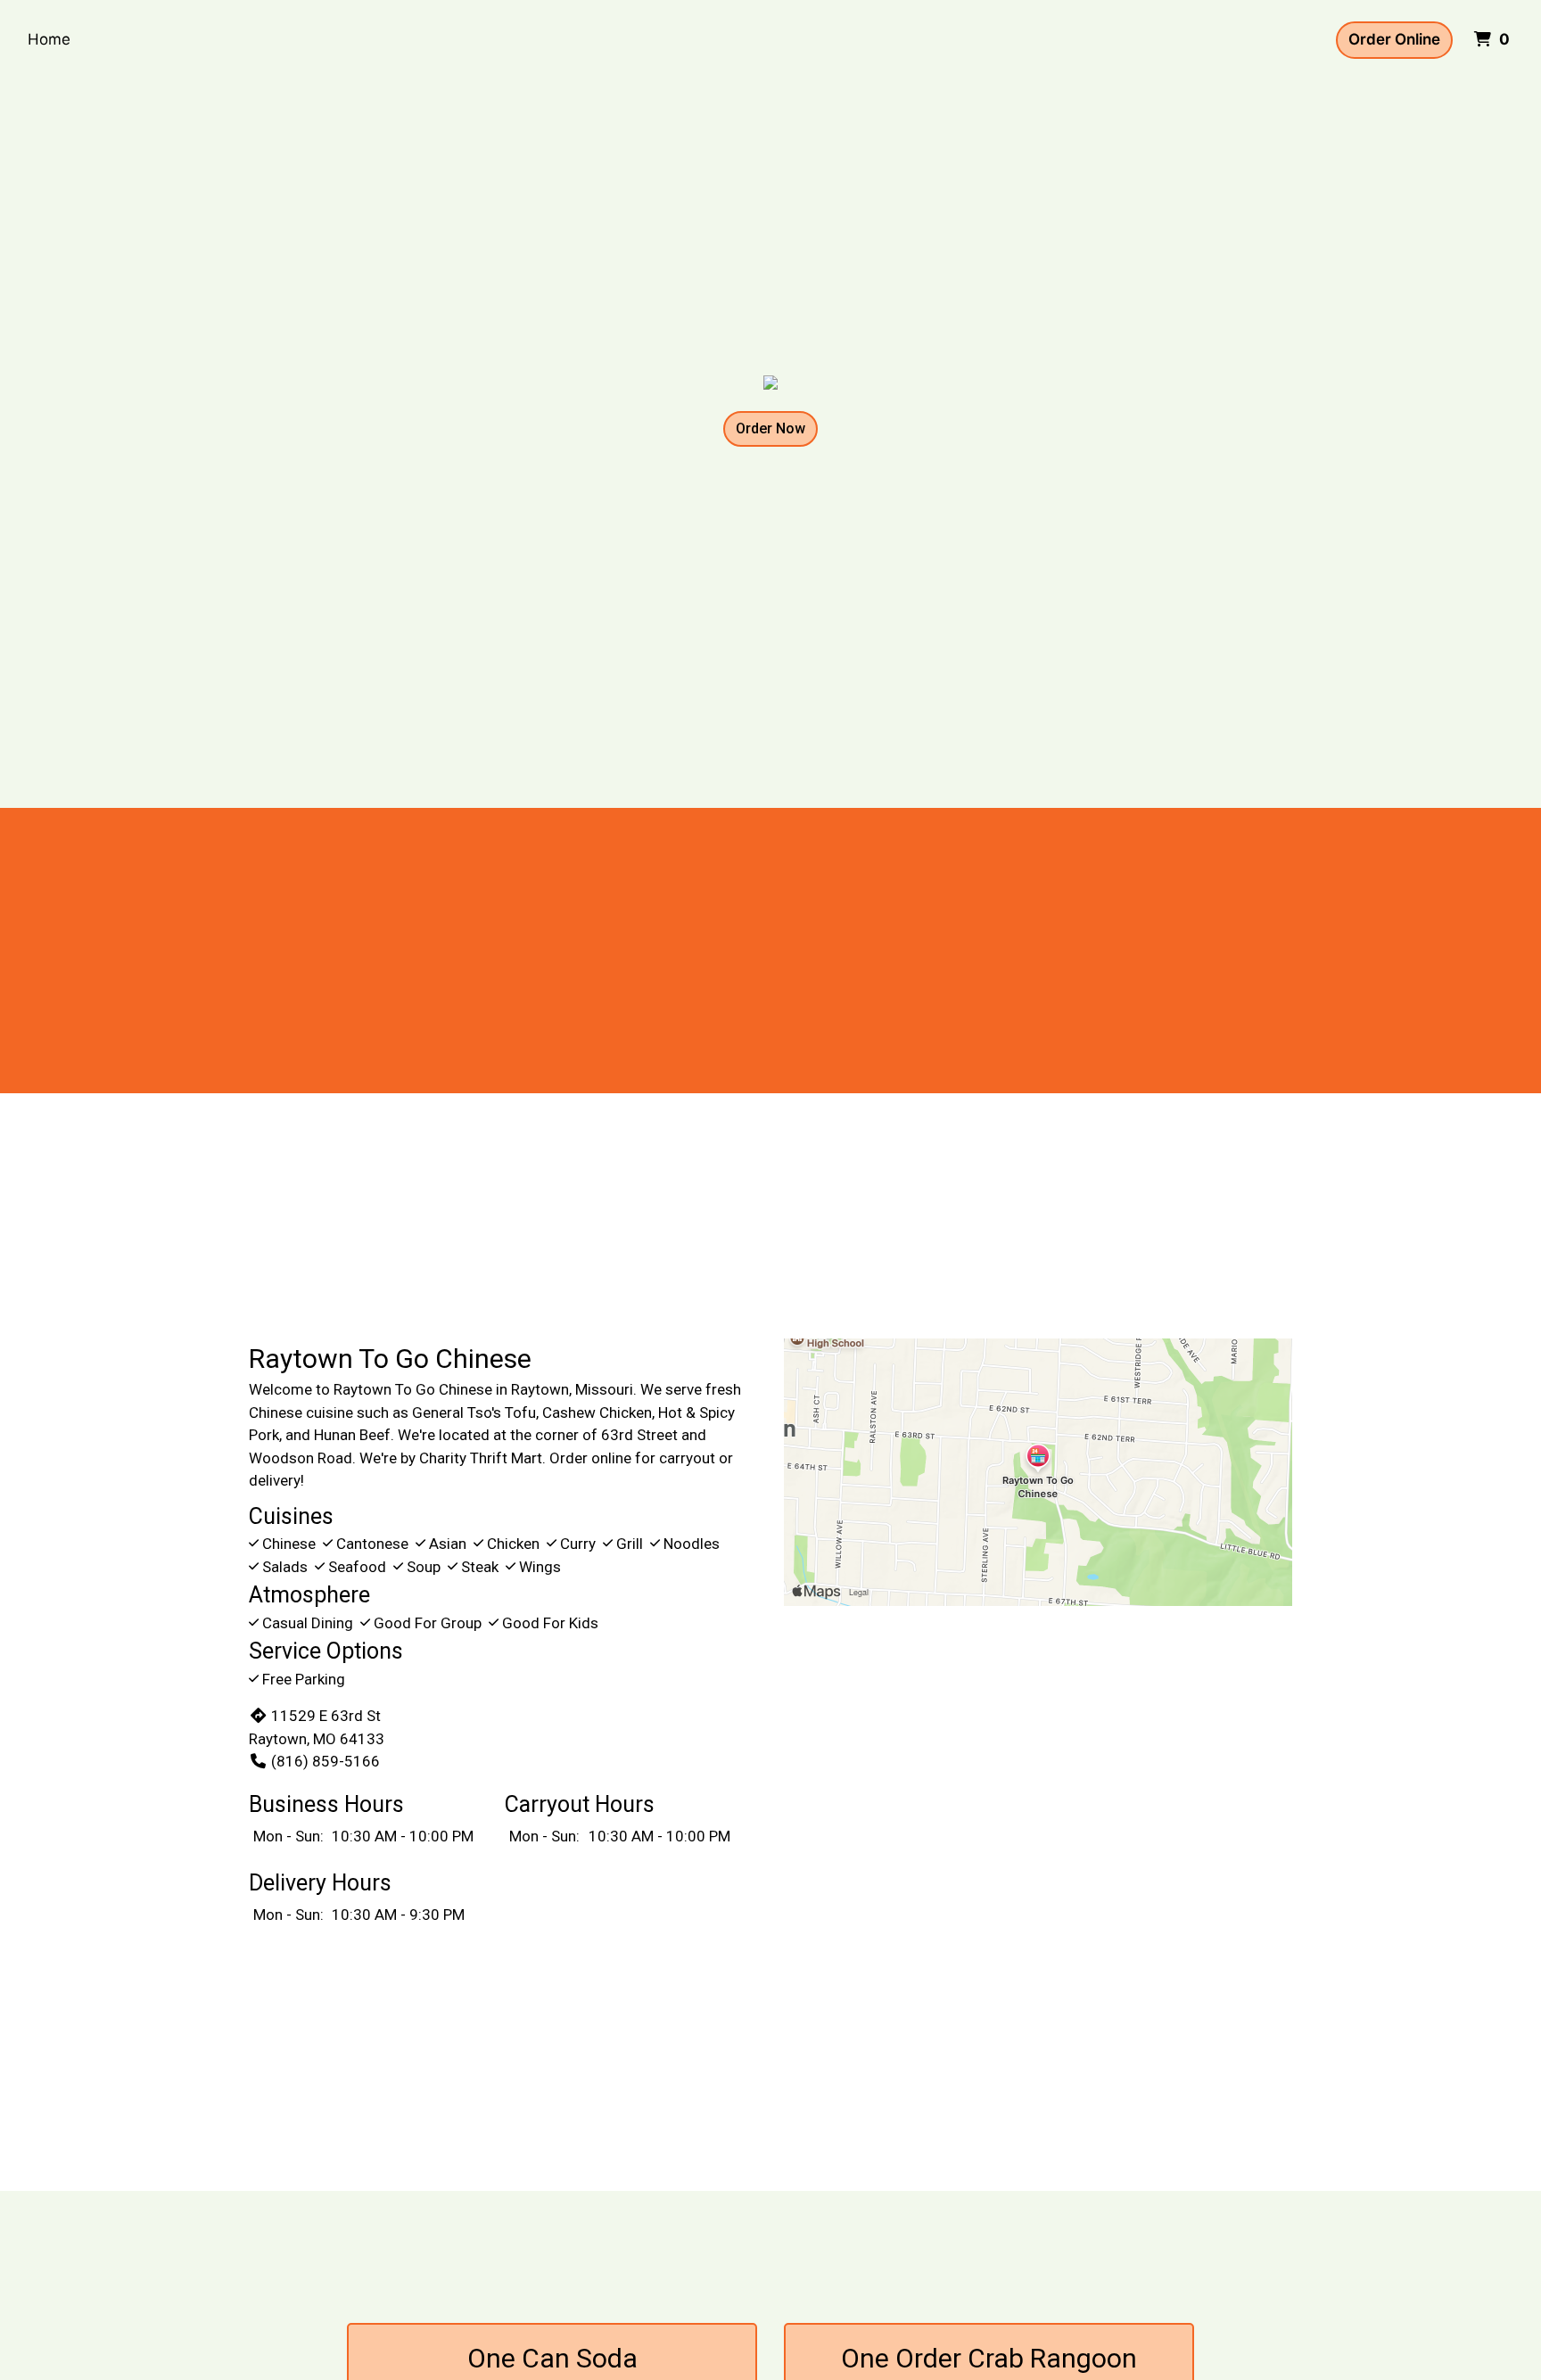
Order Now (770, 428)
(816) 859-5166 (326, 1761)
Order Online (1394, 39)
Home (49, 39)
